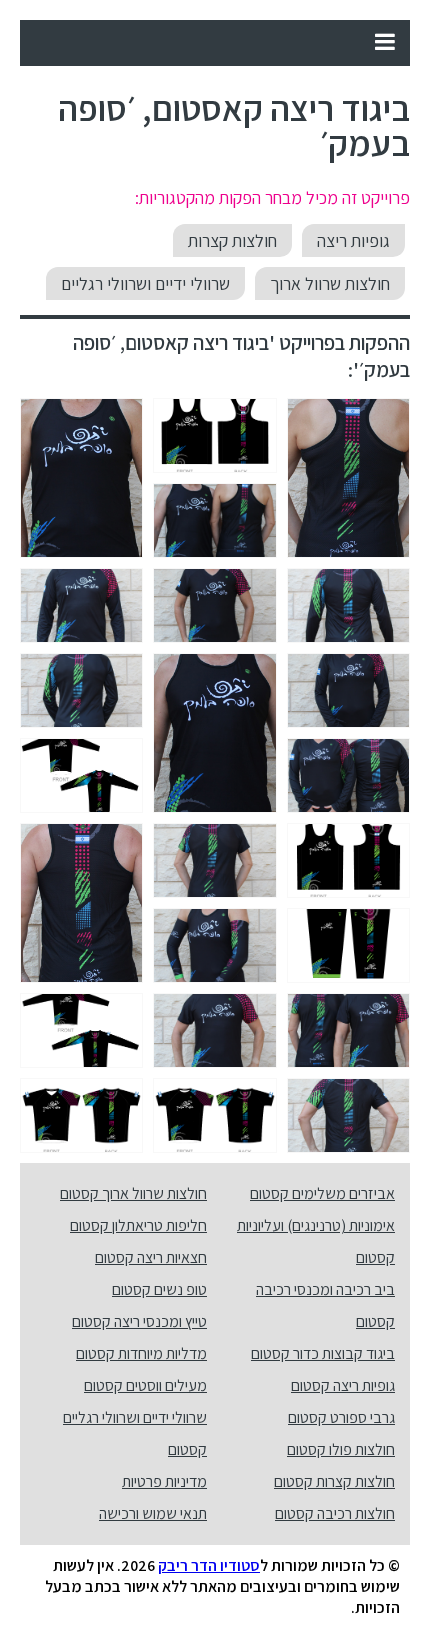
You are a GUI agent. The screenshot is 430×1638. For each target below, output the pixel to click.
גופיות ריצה (353, 240)
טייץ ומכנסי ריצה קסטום (139, 1321)
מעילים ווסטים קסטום (145, 1385)
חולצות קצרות (232, 240)
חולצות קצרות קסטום (334, 1481)
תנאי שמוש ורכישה (153, 1513)
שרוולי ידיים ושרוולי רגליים (145, 283)
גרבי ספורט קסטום (341, 1417)
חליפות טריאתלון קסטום (138, 1225)
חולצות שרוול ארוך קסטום (133, 1193)
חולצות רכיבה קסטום (335, 1513)
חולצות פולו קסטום (341, 1449)
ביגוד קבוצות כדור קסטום (323, 1353)
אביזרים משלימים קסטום (322, 1193)
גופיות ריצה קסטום (343, 1385)
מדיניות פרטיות (164, 1481)
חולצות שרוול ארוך (330, 283)
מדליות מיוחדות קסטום (141, 1353)
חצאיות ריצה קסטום (151, 1257)
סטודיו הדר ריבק (209, 1565)
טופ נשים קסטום (159, 1289)
